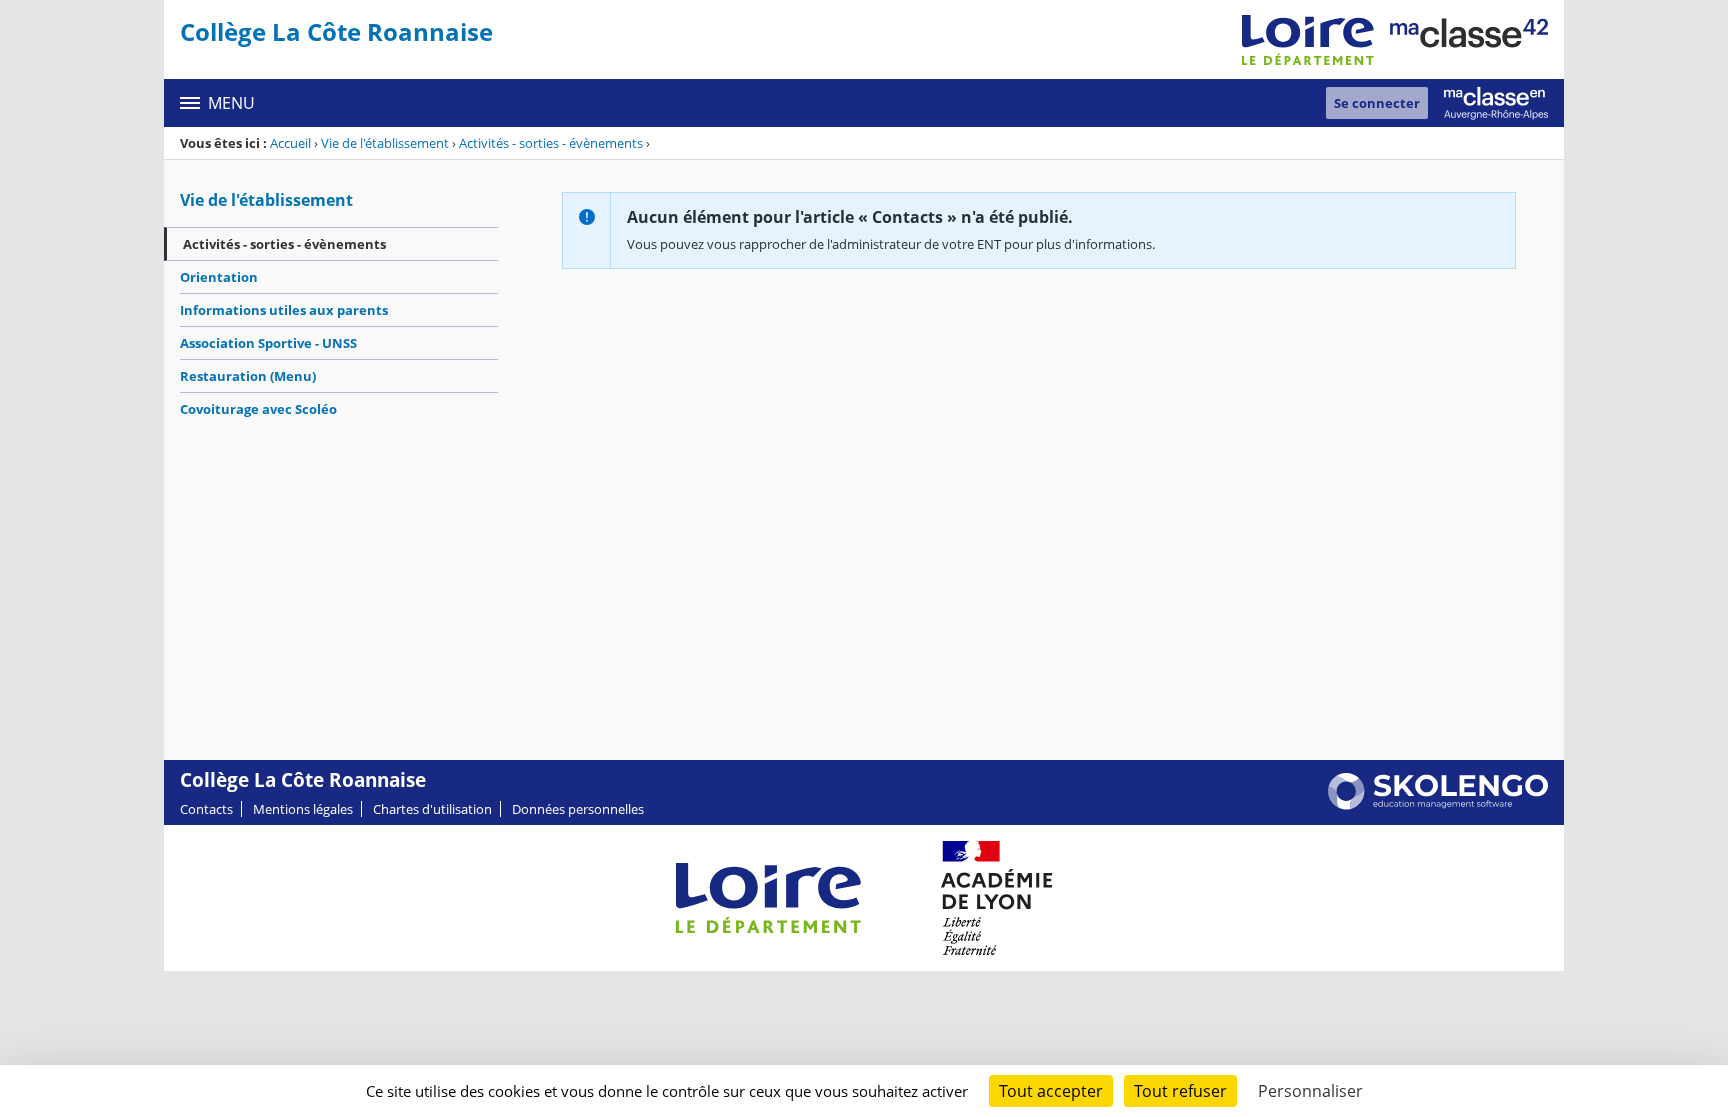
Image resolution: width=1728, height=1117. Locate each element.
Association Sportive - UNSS (268, 343)
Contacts (206, 809)
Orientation (219, 277)
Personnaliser (1310, 1091)
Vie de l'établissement (385, 143)
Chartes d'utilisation (432, 809)
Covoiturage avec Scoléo (258, 409)
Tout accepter (1051, 1091)
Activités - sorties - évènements (551, 143)
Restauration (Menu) (248, 376)
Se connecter (1377, 103)
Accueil (290, 143)
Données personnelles (578, 809)
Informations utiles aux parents (284, 310)
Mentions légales (303, 809)
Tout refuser (1180, 1091)
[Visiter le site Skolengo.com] (1438, 805)
